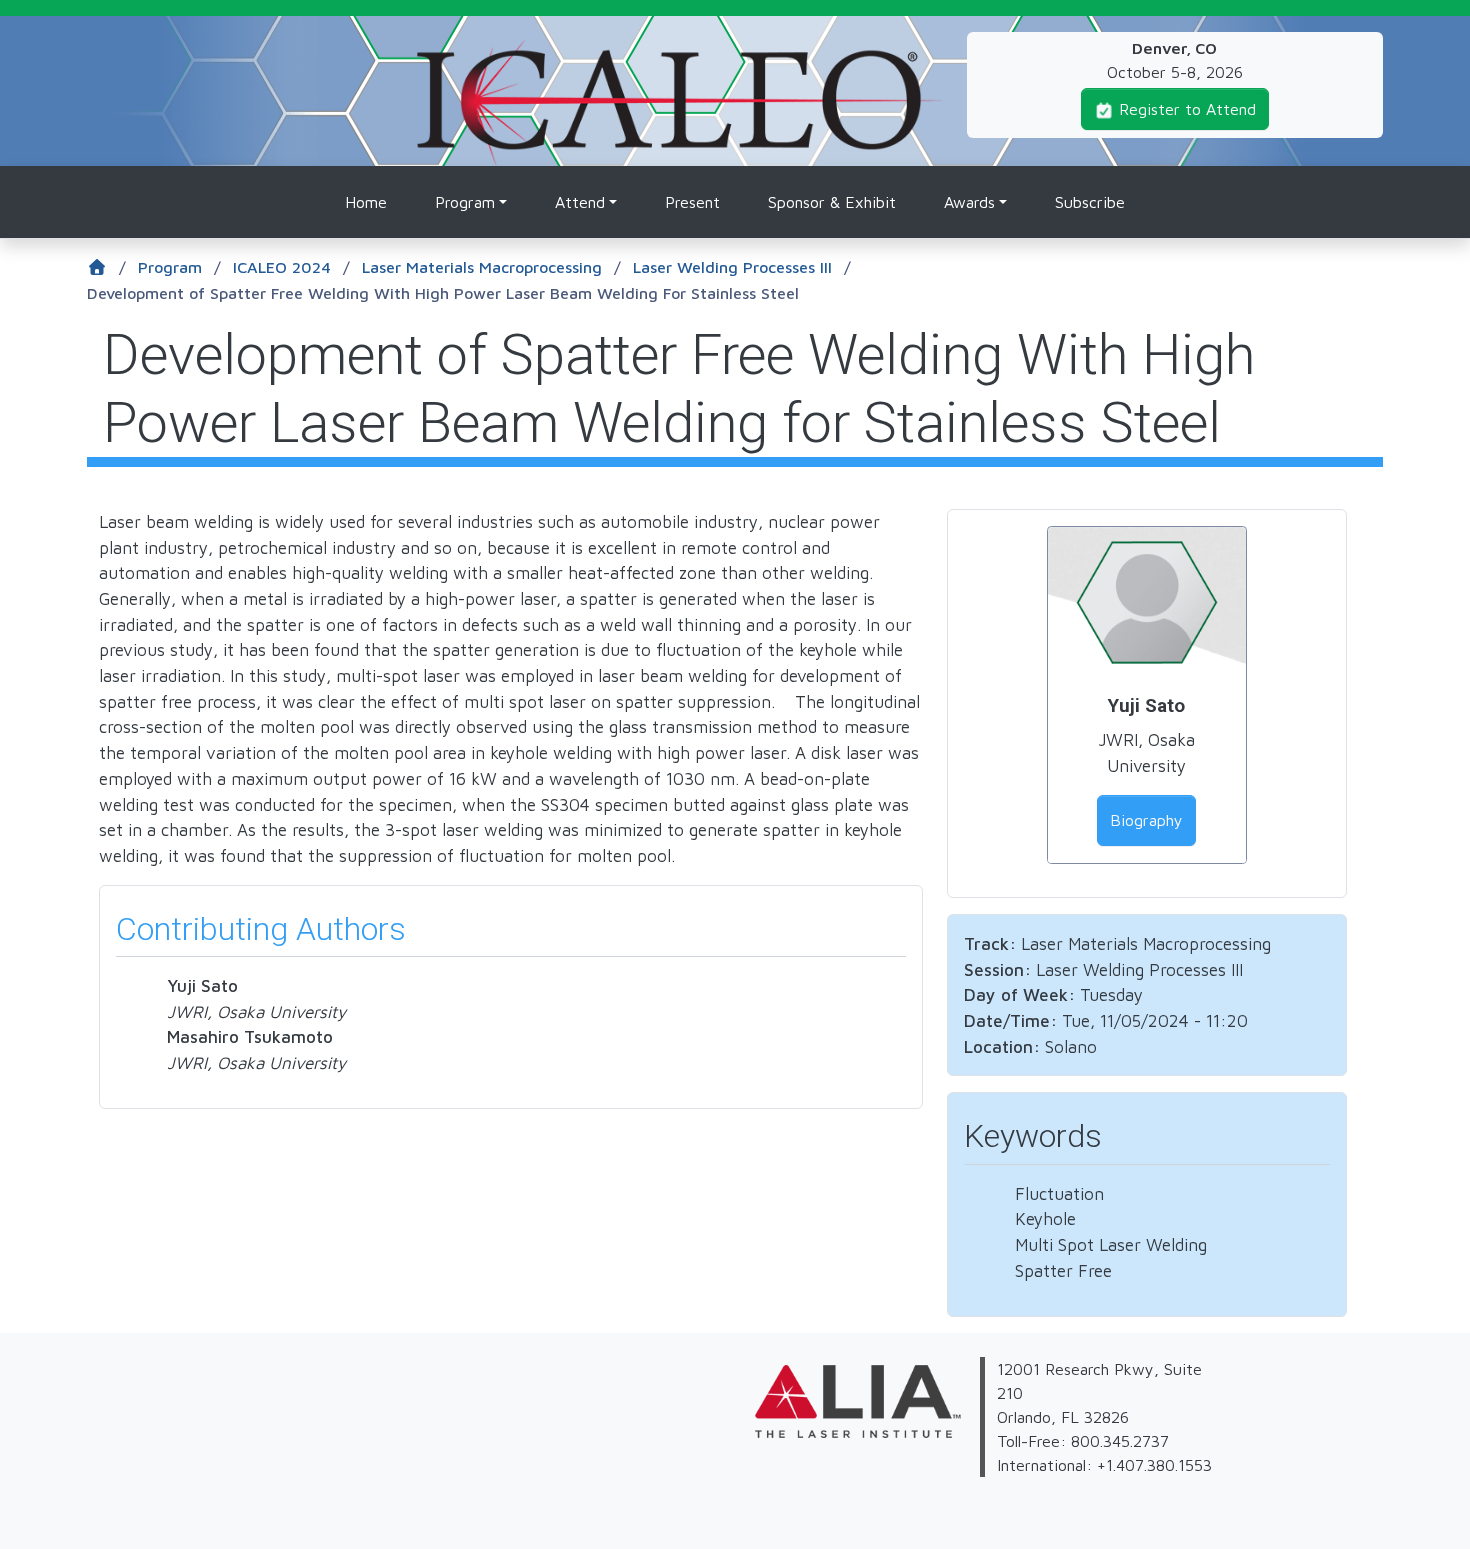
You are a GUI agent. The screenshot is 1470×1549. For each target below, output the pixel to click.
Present (692, 202)
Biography (1146, 820)
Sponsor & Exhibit (832, 202)
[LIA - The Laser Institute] (749, 1450)
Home (366, 202)
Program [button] (465, 202)
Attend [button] (580, 202)
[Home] (680, 52)
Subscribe (1090, 202)
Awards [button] (969, 202)
